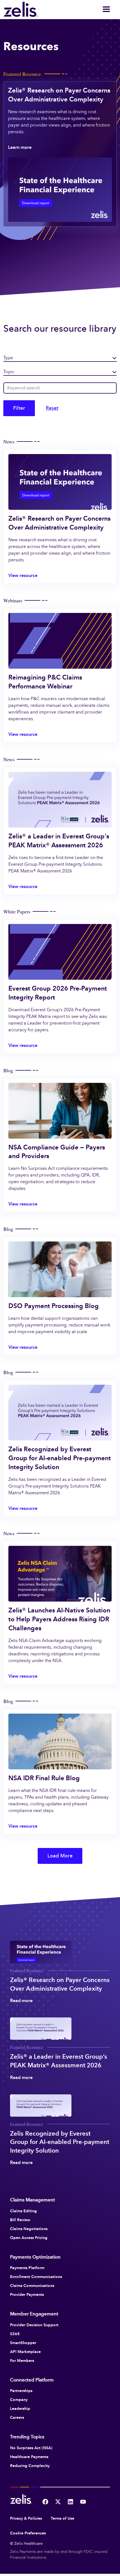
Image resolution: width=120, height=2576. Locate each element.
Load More (60, 1856)
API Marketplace (25, 2352)
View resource (23, 575)
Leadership (20, 2408)
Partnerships (21, 2391)
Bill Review (20, 2220)
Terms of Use (63, 2518)
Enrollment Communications (36, 2277)
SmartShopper (23, 2343)
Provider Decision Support (34, 2325)
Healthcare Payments (29, 2457)
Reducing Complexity (30, 2466)
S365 (15, 2334)
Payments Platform (27, 2268)
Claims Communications (32, 2286)
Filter (19, 408)
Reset (52, 408)
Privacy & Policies (26, 2518)
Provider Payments (27, 2294)
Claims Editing (23, 2211)
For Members (22, 2361)
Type (8, 358)
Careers (17, 2417)
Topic (9, 372)
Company (19, 2400)
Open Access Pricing (29, 2238)
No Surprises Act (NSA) (31, 2448)
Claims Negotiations (29, 2229)
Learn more (20, 147)
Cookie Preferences (28, 2533)
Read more (21, 2001)
